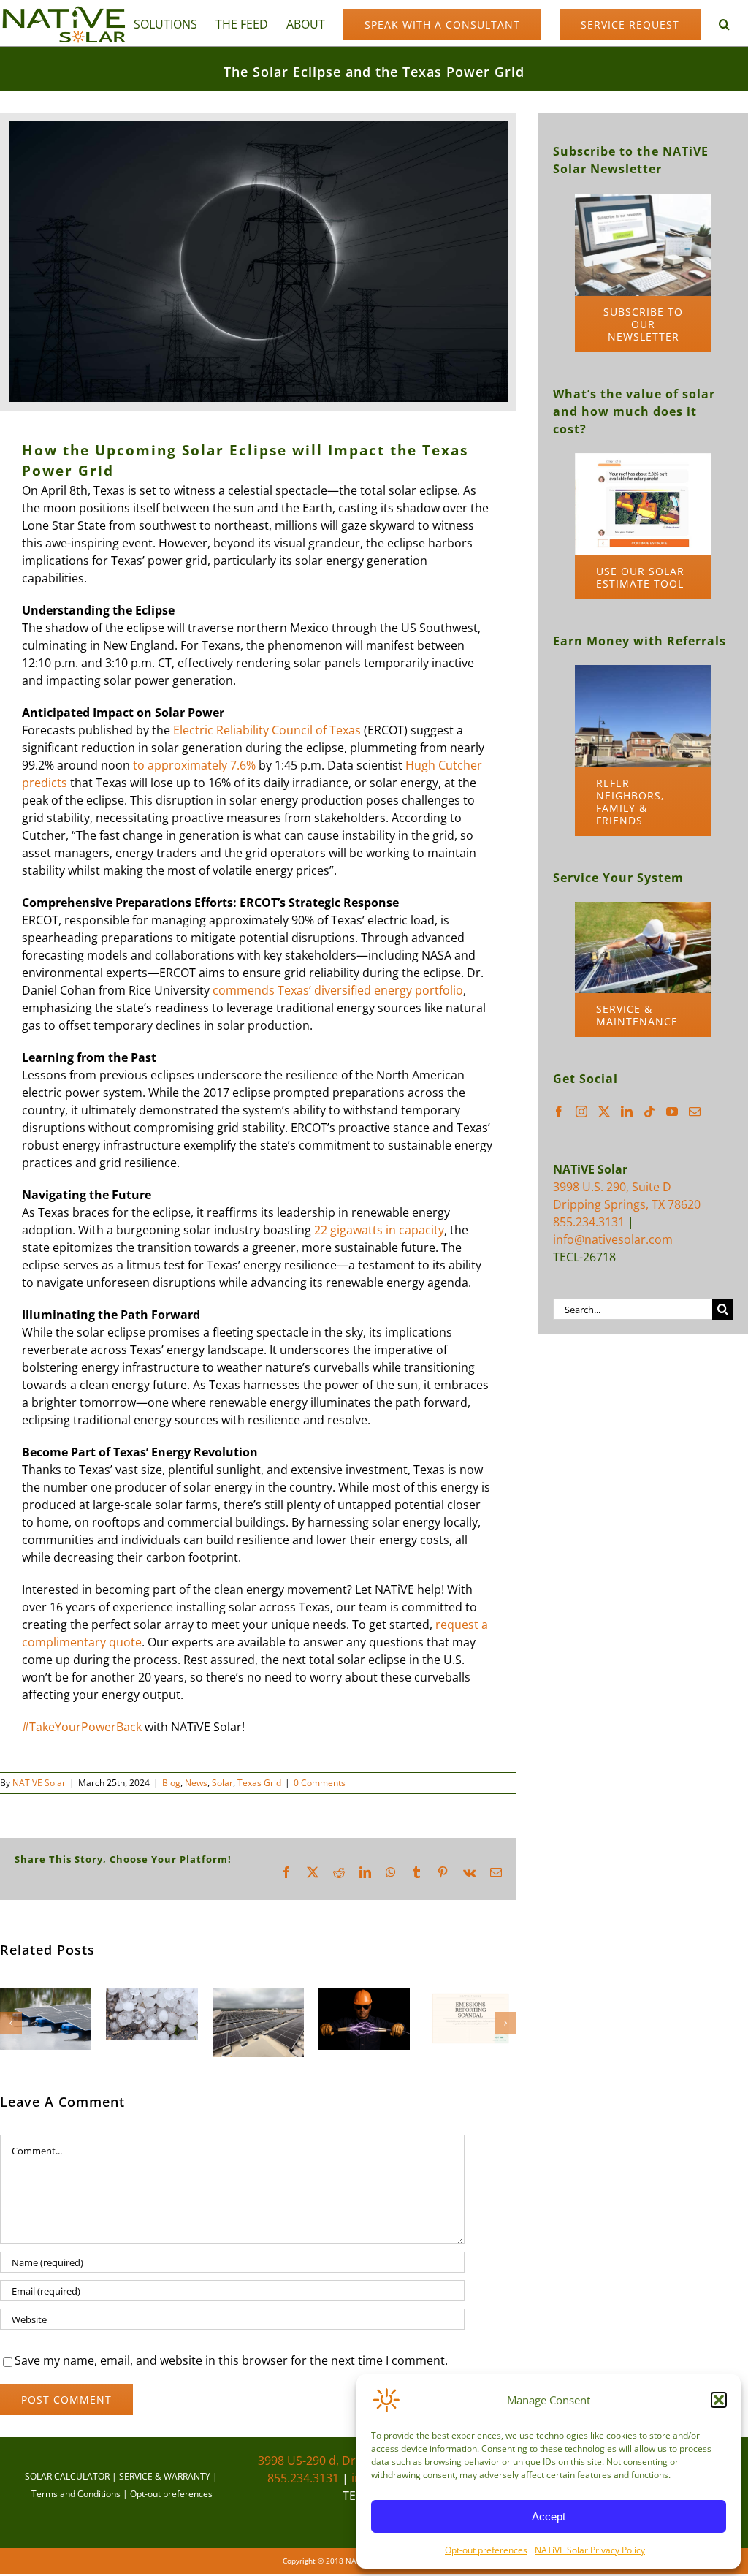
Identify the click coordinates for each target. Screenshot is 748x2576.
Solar (222, 1783)
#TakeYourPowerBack (82, 1727)
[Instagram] (581, 1112)
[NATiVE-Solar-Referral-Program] (643, 671)
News (196, 1783)
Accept (549, 2516)
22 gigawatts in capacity (379, 1230)
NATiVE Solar (39, 1783)
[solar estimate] (643, 459)
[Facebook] (559, 1112)
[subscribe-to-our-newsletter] (643, 200)
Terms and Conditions (76, 2494)
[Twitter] (604, 1112)
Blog (171, 1783)
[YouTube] (672, 1112)
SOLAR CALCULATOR (67, 2476)
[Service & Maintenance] (643, 908)
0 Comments (320, 1783)
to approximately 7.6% (194, 765)
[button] (719, 2400)
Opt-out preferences (486, 2550)
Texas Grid (259, 1783)
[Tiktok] (649, 1112)
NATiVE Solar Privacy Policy (590, 2550)
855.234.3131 (589, 1222)
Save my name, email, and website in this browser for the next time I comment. (231, 2360)
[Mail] (695, 1112)
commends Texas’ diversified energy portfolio (338, 990)
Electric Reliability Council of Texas (267, 730)
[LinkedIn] (627, 1112)
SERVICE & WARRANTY (165, 2476)
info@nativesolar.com (613, 1239)
